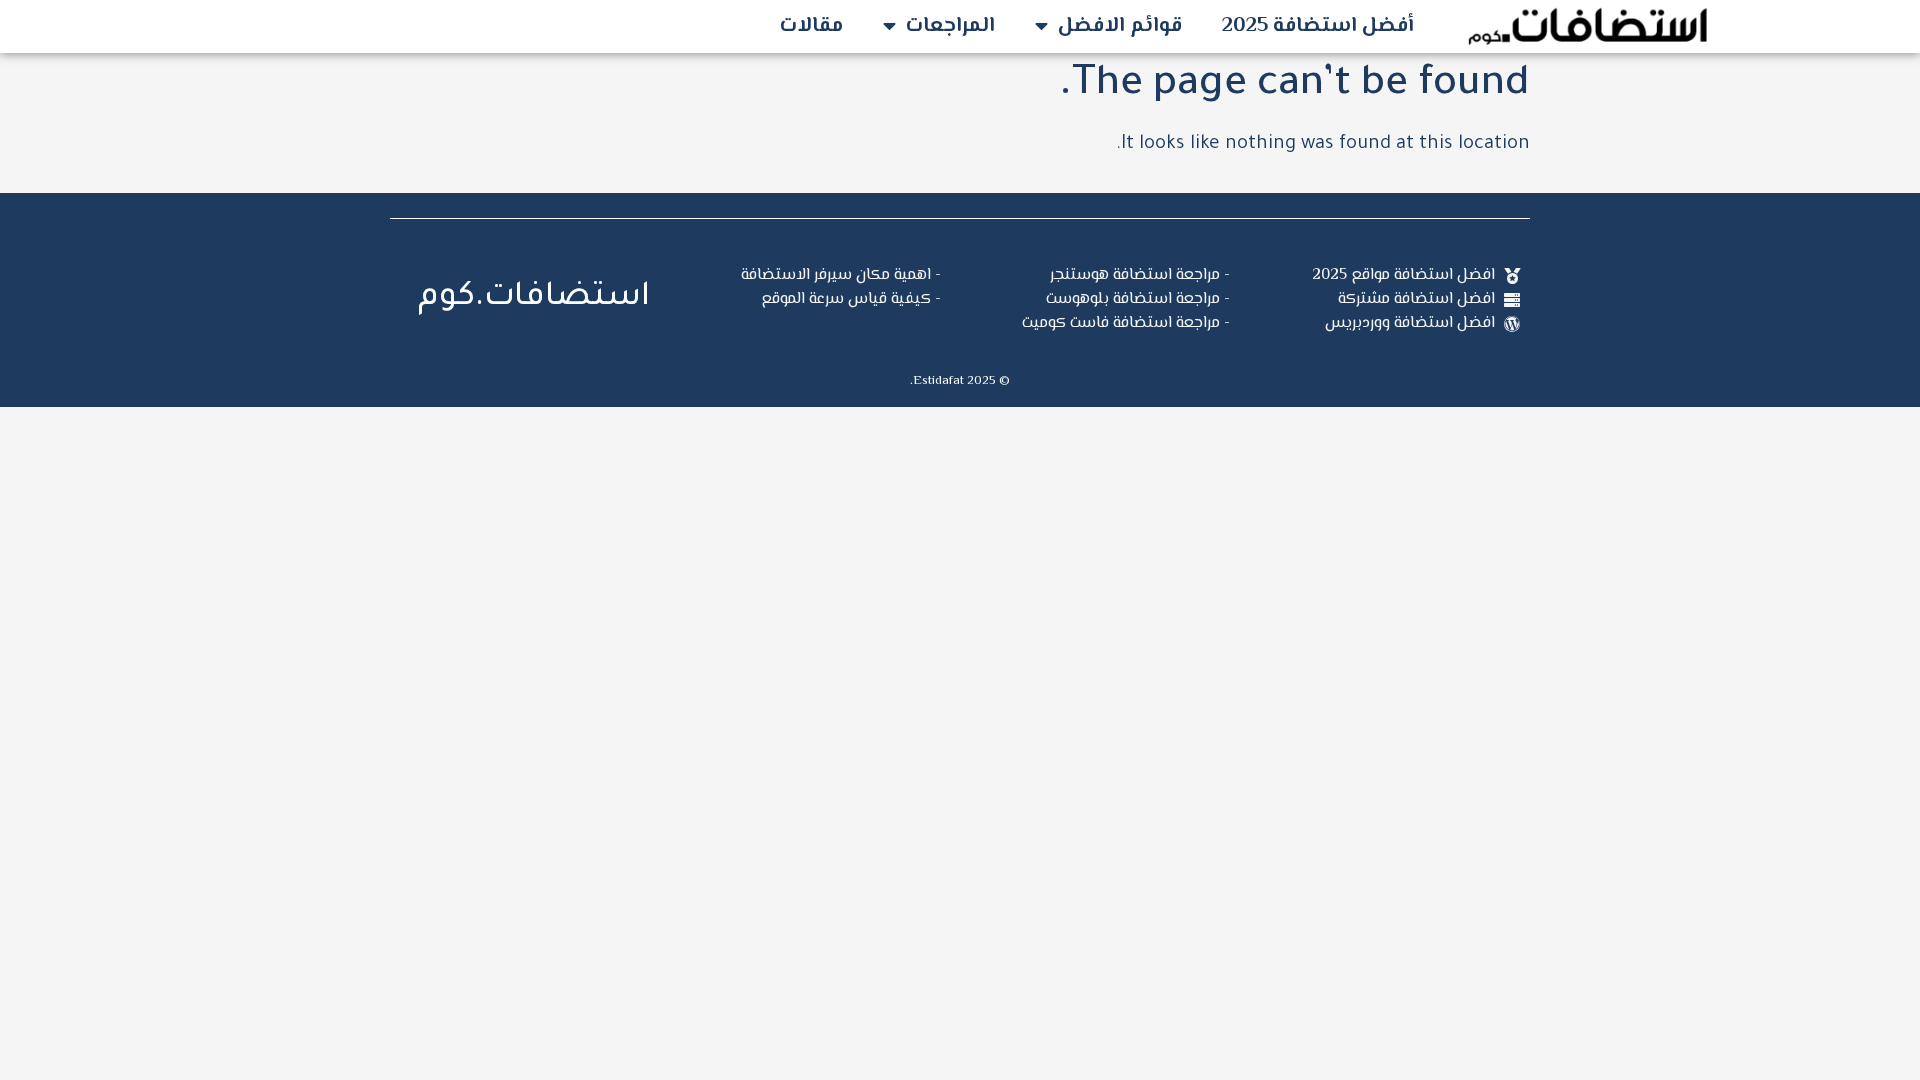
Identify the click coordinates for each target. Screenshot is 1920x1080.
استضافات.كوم (534, 299)
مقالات (811, 26)
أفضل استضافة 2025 (1318, 26)
